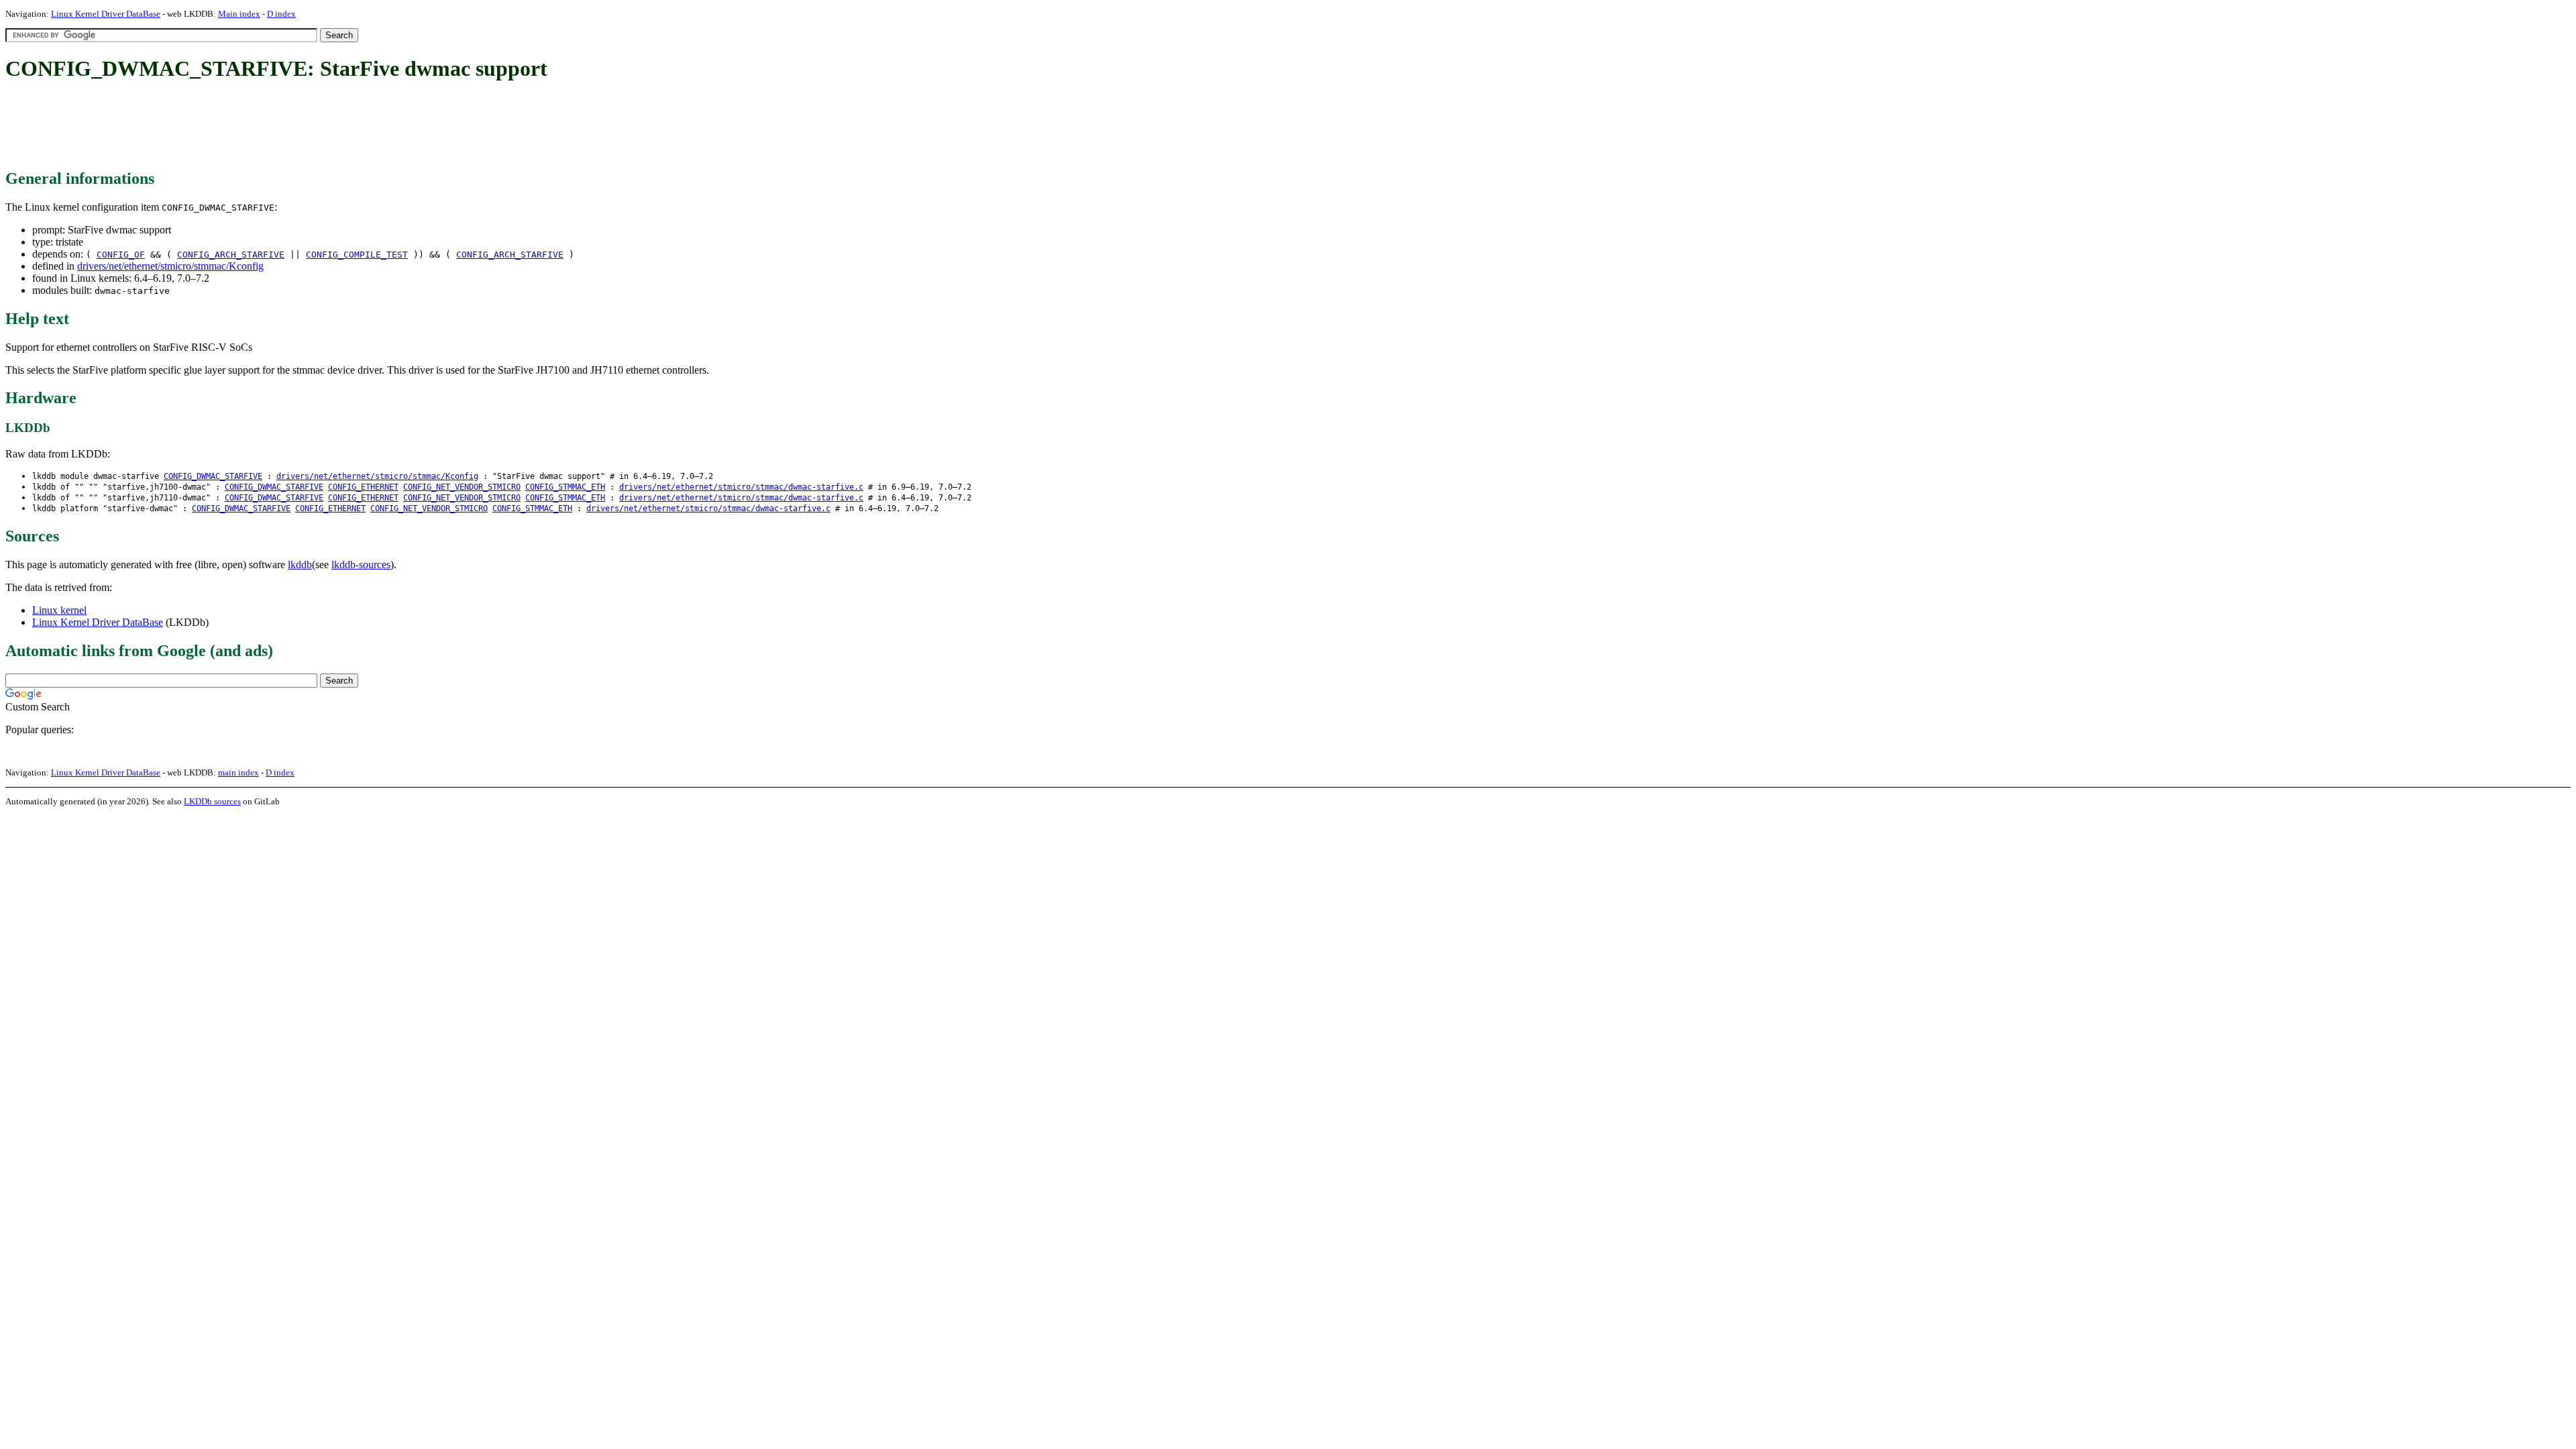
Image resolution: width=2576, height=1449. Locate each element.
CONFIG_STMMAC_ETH (565, 487)
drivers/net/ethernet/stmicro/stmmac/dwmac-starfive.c (741, 487)
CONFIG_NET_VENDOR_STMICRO (462, 487)
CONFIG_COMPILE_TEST (357, 255)
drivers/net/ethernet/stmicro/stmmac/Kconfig (170, 266)
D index (281, 14)
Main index (239, 14)
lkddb (300, 565)
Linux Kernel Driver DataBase (106, 14)
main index (238, 772)
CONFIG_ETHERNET (363, 487)
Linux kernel (59, 610)
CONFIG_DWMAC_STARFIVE (213, 476)
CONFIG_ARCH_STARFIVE (231, 255)
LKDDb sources (212, 801)
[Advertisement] (250, 126)
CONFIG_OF (121, 255)
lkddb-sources (361, 565)
